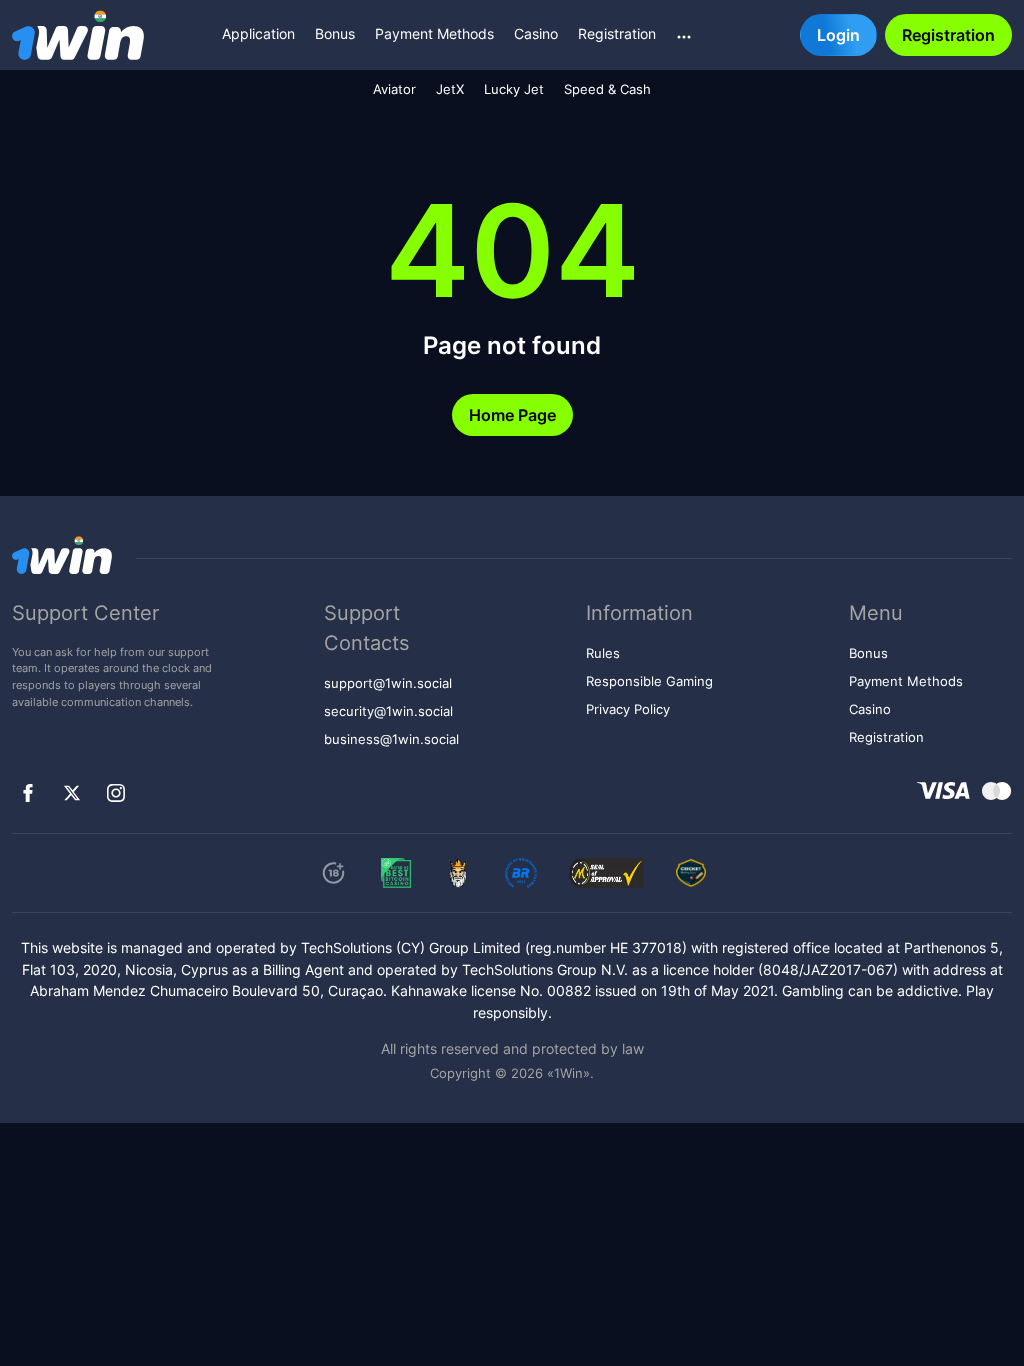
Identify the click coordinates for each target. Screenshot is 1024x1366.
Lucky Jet (514, 89)
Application (258, 33)
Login (838, 35)
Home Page (512, 415)
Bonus (335, 33)
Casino (536, 33)
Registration (617, 33)
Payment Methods (434, 33)
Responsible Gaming (649, 681)
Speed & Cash (607, 89)
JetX (450, 89)
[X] (72, 793)
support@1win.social (388, 683)
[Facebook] (28, 793)
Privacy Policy (628, 709)
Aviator (394, 89)
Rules (603, 653)
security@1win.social (388, 711)
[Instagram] (116, 793)
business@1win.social (391, 739)
